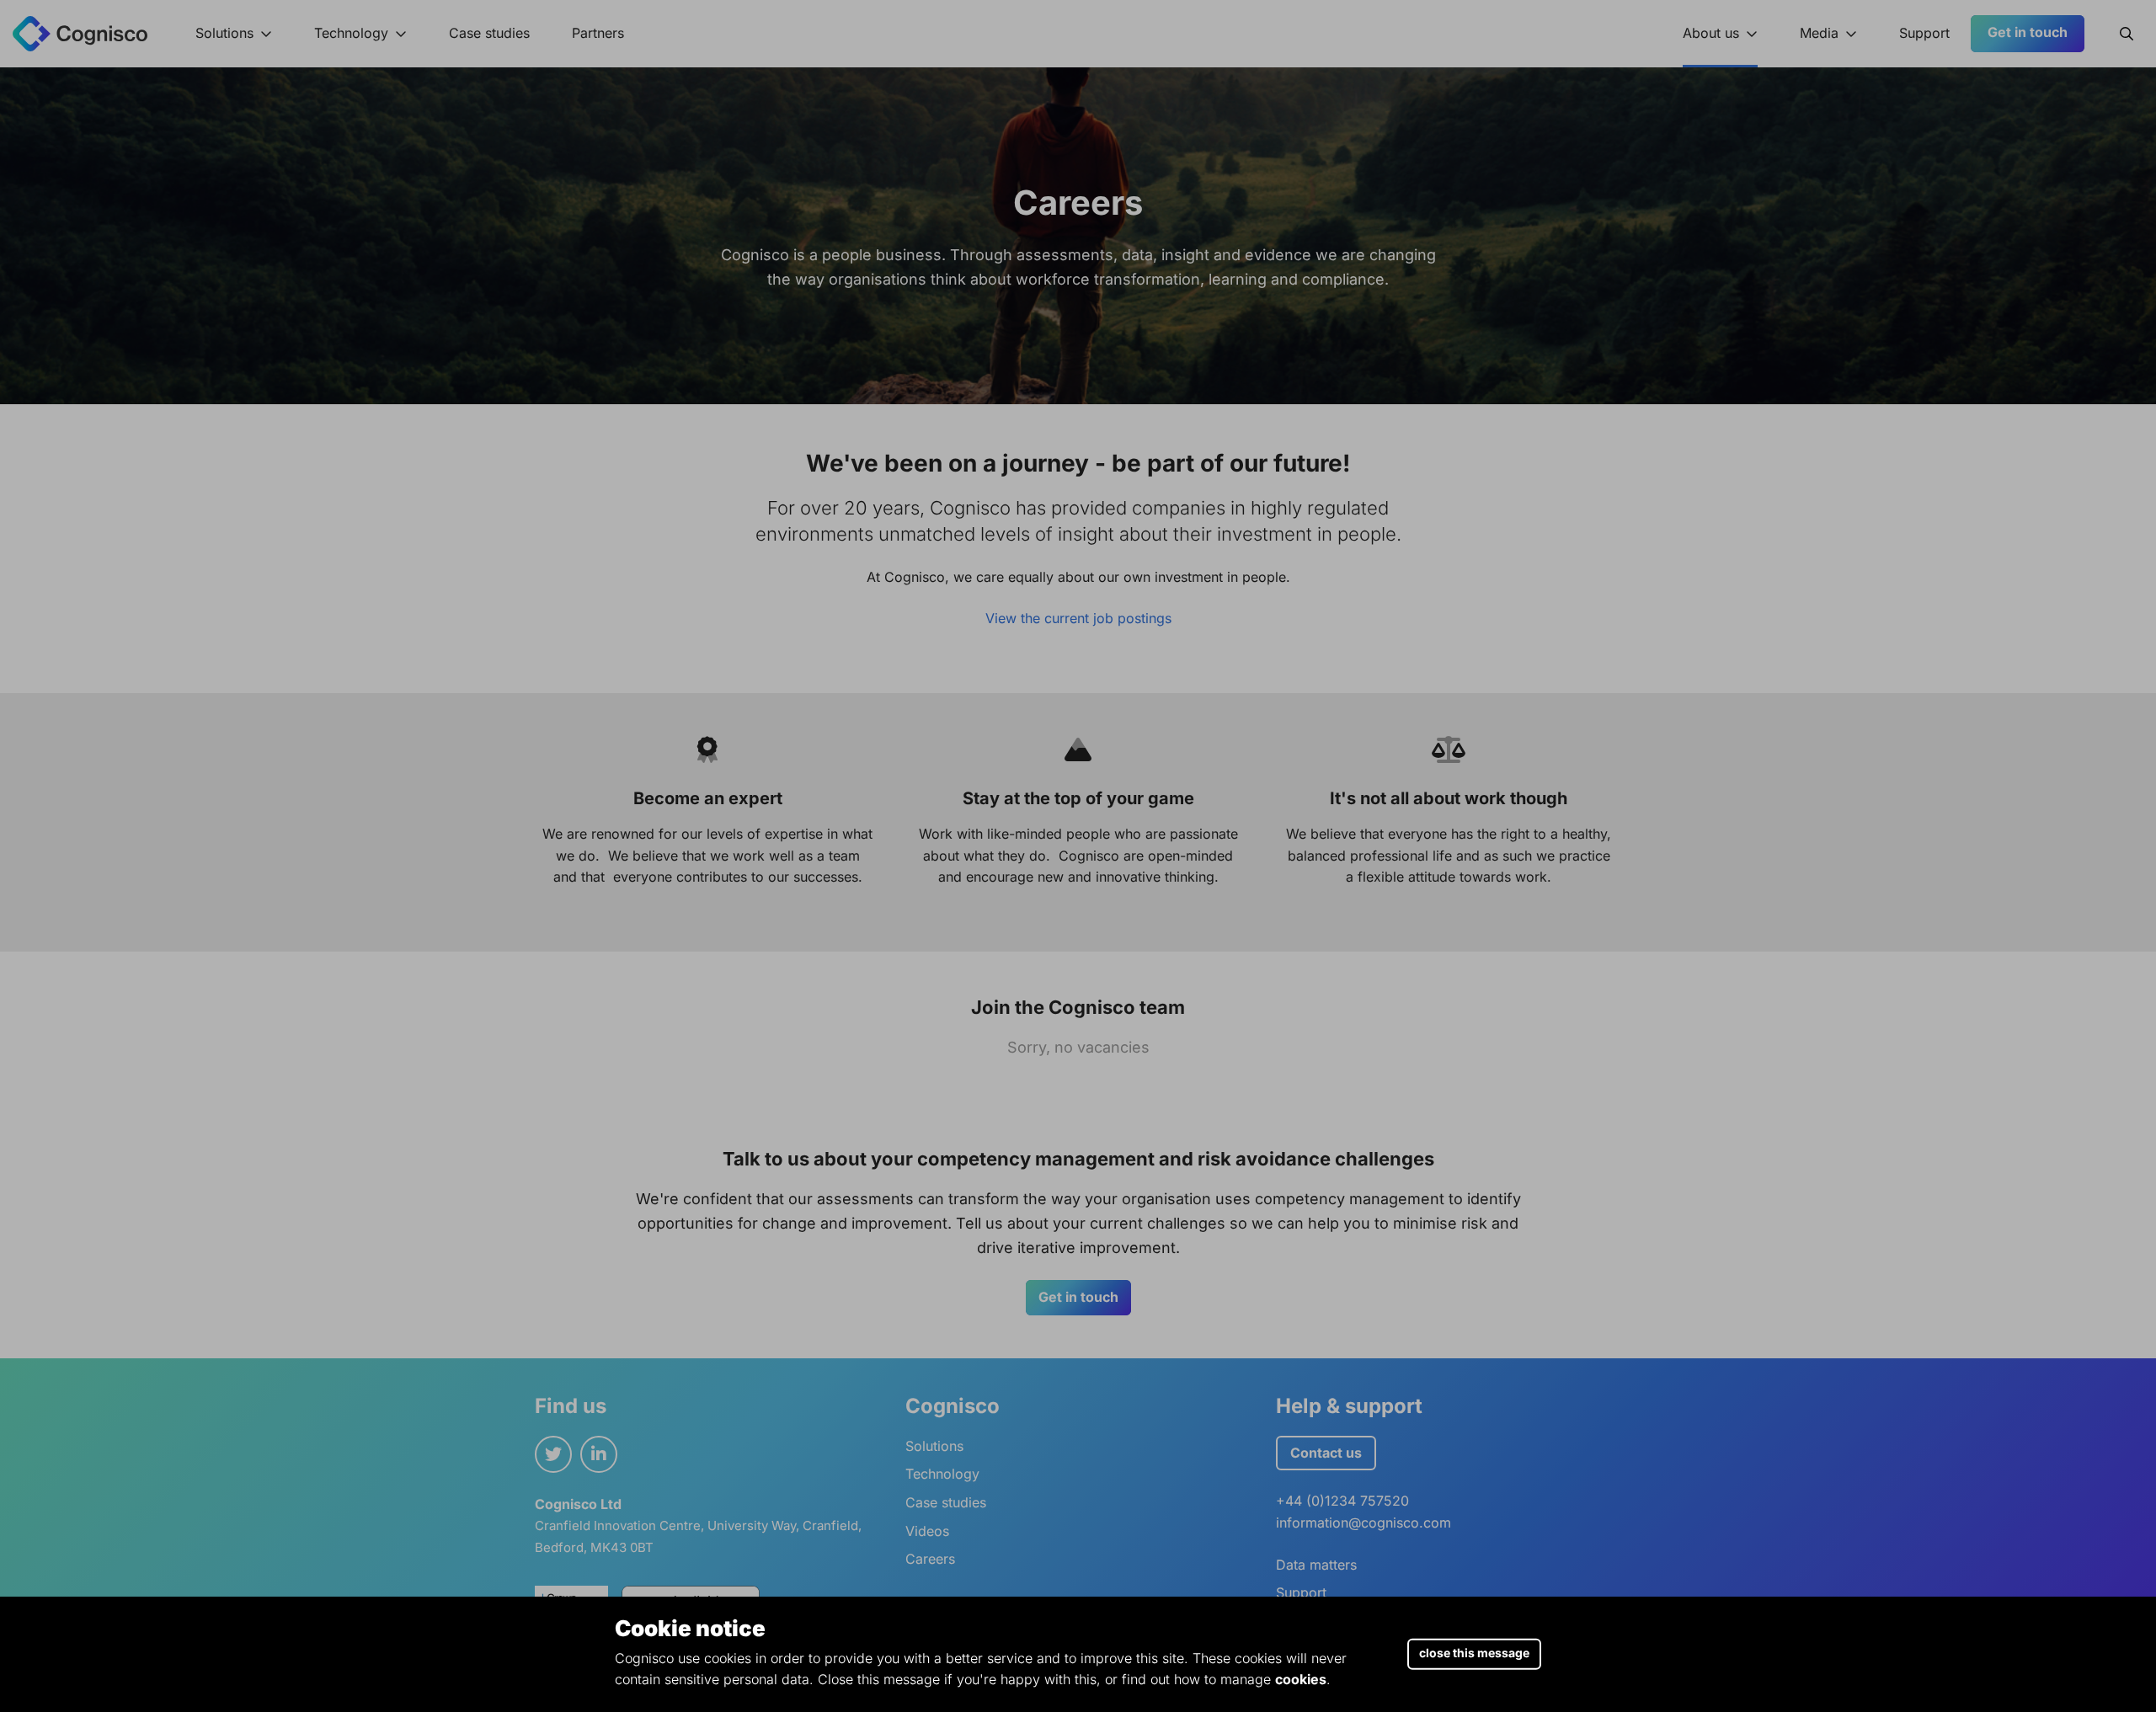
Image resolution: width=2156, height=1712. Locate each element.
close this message (1474, 1653)
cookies (1301, 1679)
